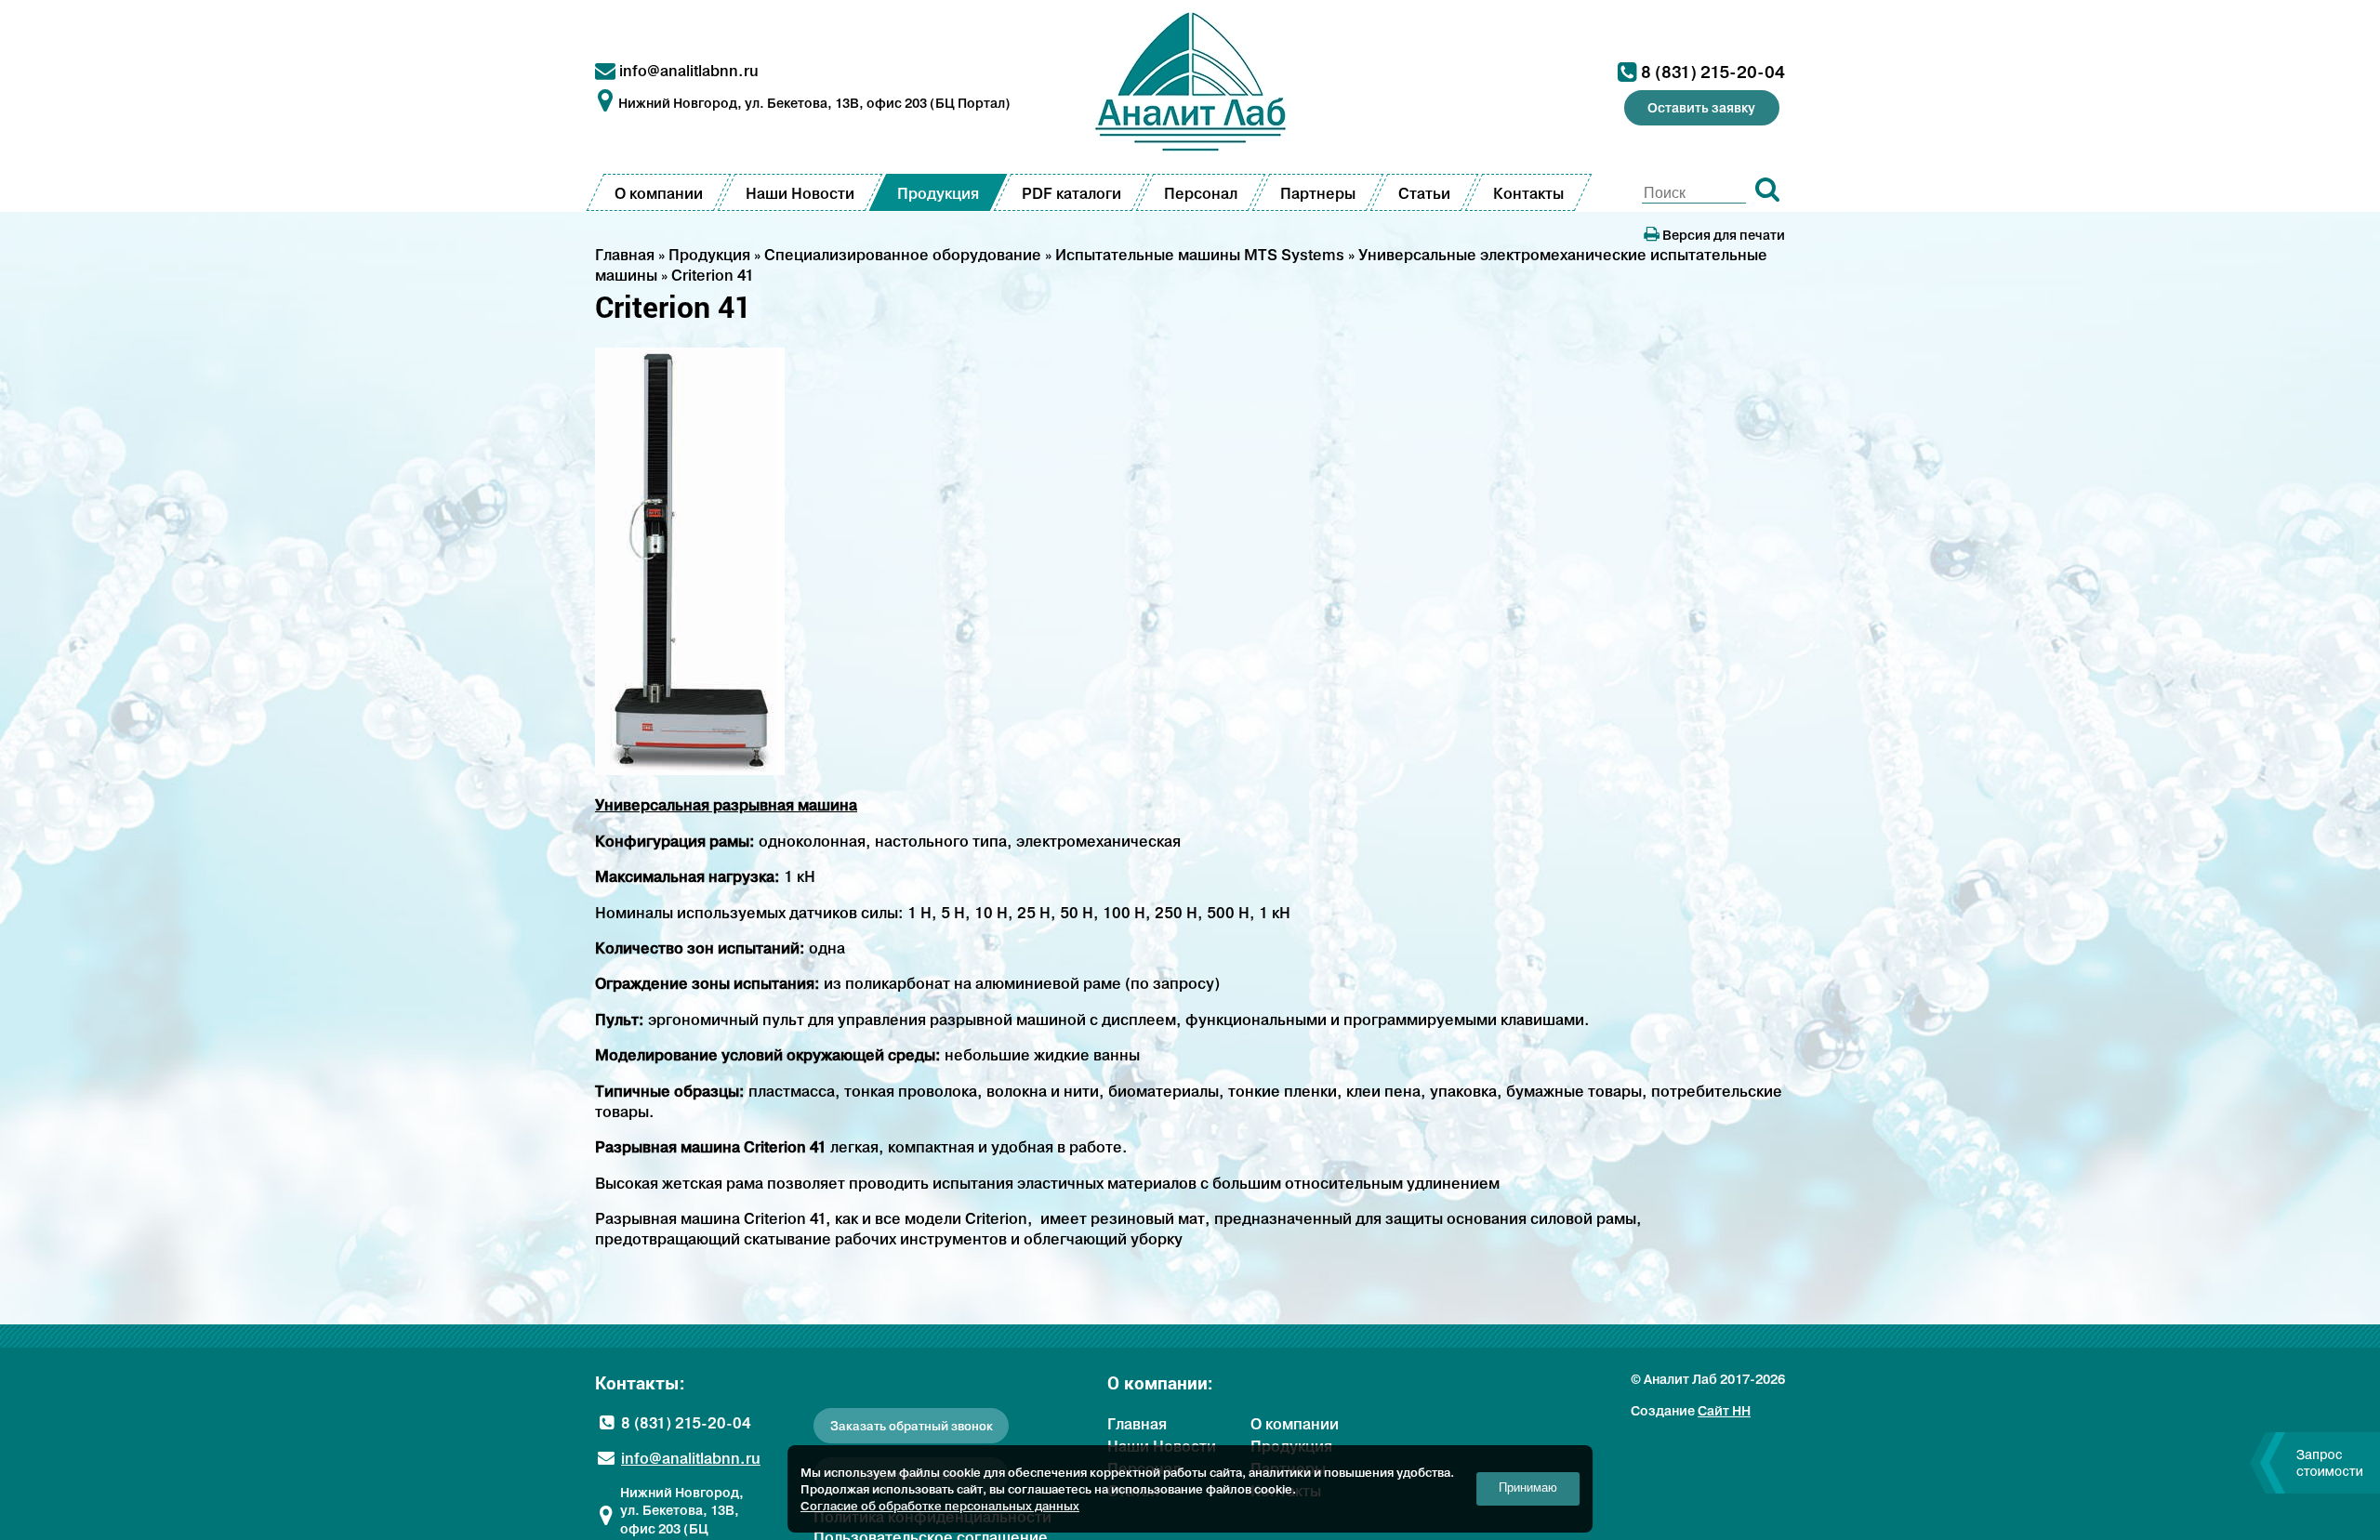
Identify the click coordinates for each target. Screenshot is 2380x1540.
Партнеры (1318, 193)
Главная (1137, 1424)
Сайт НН (1724, 1411)
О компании (659, 193)
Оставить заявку (1701, 108)
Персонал (1201, 193)
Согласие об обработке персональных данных (940, 1506)
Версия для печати (1722, 235)
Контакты (1528, 193)
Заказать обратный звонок (912, 1426)
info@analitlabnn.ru (689, 71)
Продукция (938, 193)
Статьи (1424, 193)
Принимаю (1528, 1487)
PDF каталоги (1071, 193)
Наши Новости (800, 193)
